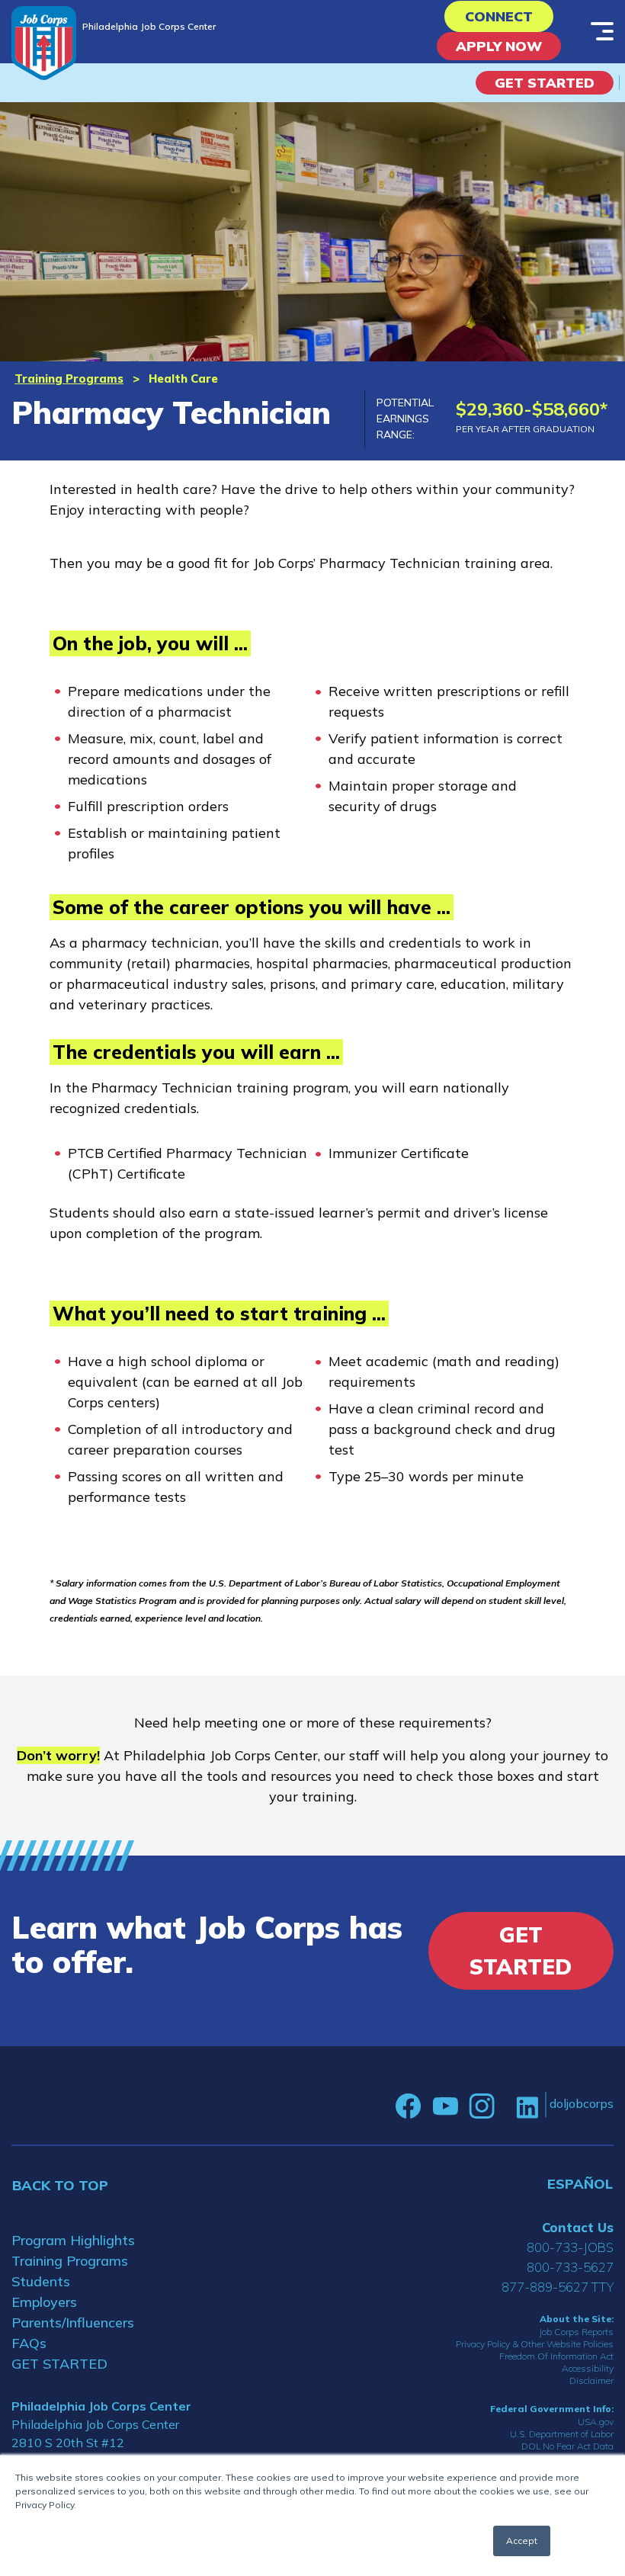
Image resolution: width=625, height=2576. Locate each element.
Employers (44, 2302)
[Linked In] (527, 2107)
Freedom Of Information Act (556, 2356)
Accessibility (588, 2368)
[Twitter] (505, 2106)
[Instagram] (482, 2106)
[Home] (44, 43)
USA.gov (596, 2422)
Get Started (545, 83)
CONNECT (499, 16)
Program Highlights (73, 2240)
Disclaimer (591, 2380)
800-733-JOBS (570, 2247)
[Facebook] (409, 2106)
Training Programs (69, 379)
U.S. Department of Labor (562, 2434)
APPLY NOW (499, 46)
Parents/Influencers (73, 2323)
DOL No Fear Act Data (567, 2446)
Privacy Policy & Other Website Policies (535, 2344)
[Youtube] (445, 2106)
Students (41, 2281)
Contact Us (578, 2227)
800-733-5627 (570, 2267)
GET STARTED (59, 2364)
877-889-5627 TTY (558, 2287)
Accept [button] (522, 2541)
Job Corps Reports (576, 2332)
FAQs (29, 2343)
